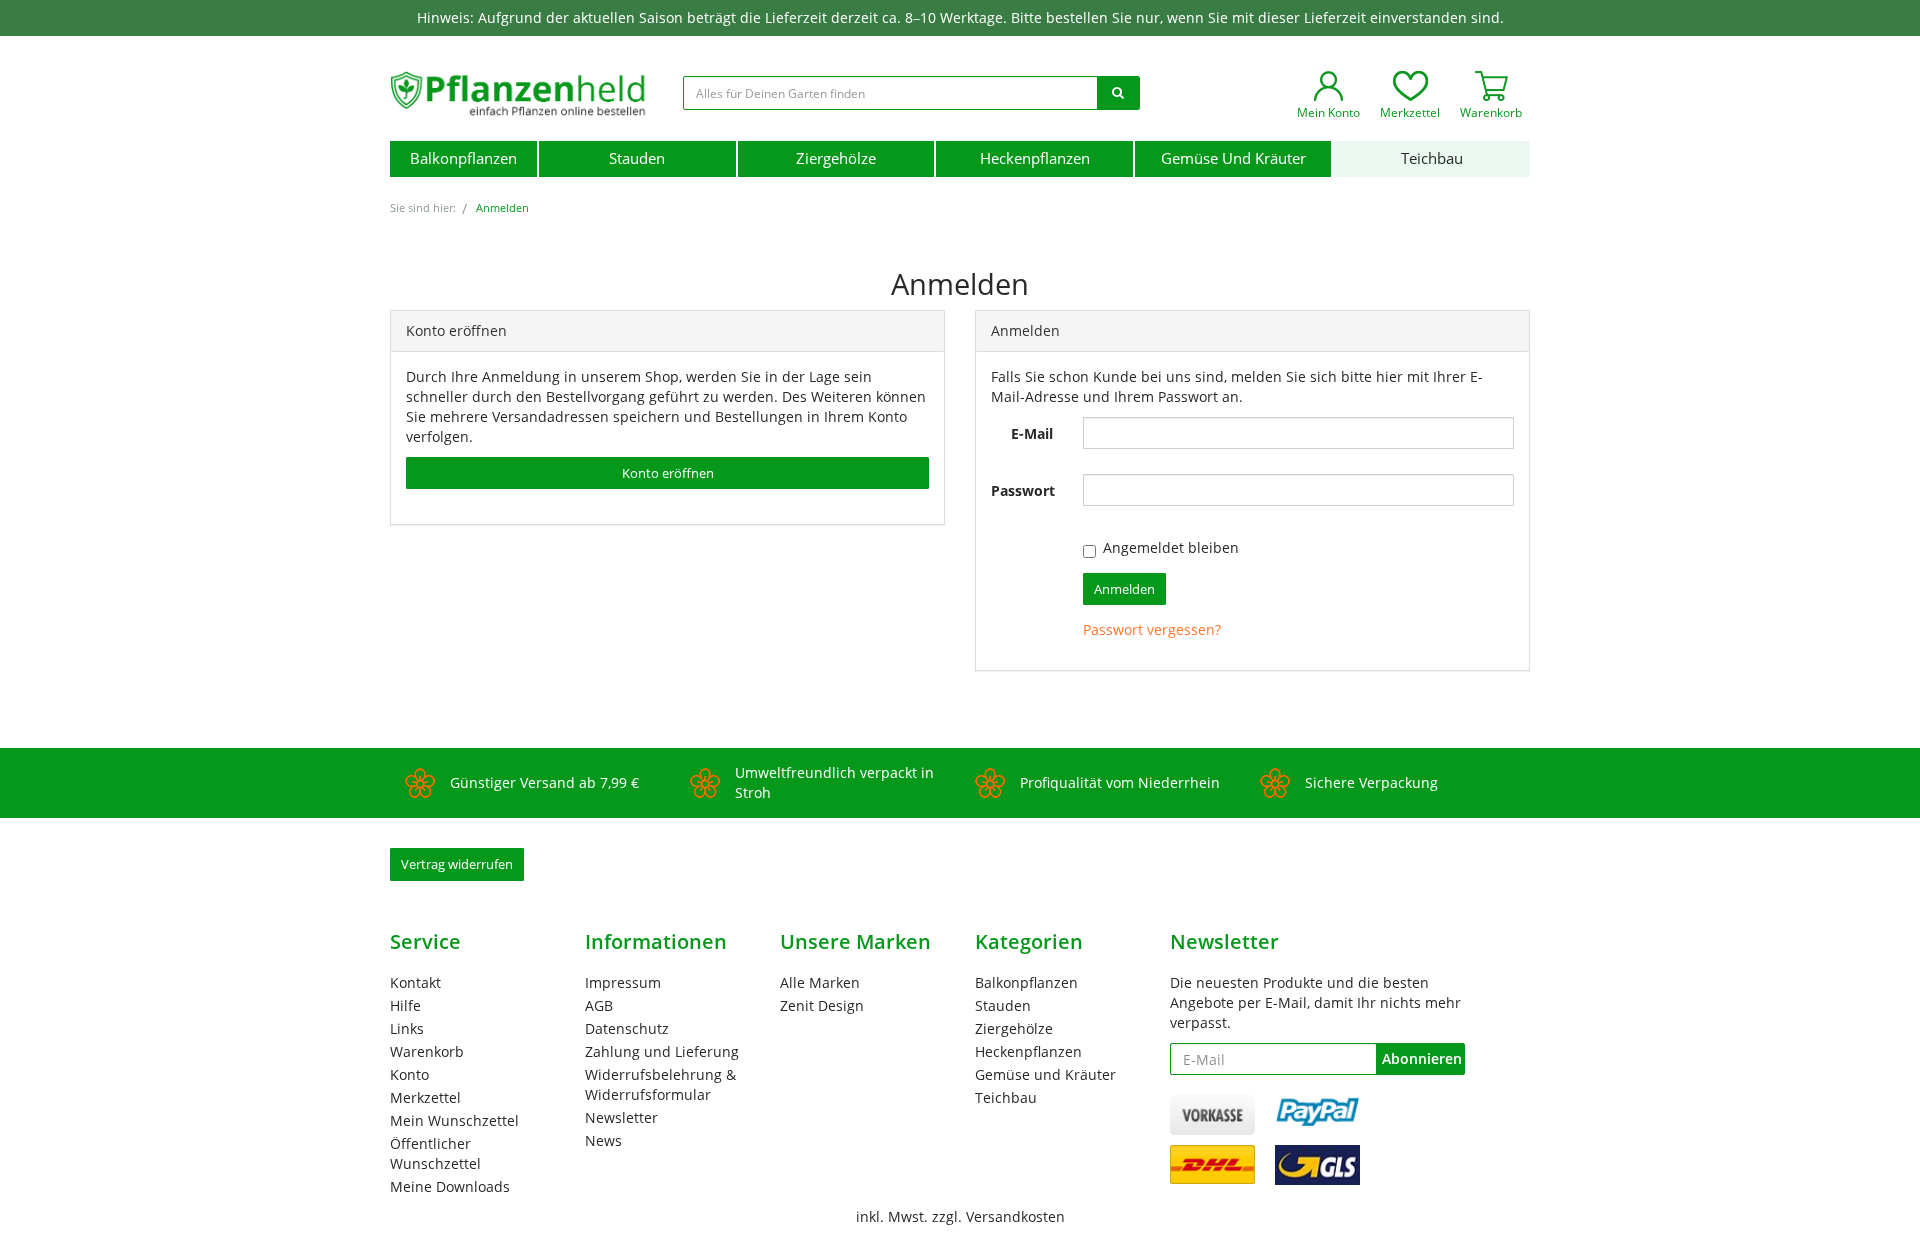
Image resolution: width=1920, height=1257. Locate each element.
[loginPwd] (1298, 490)
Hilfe (405, 1005)
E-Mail (1032, 433)
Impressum (623, 982)
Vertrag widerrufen (457, 864)
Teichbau (1432, 158)
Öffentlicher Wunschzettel (435, 1153)
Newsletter (621, 1117)
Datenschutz (627, 1028)
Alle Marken (820, 982)
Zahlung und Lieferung (662, 1051)
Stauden (637, 158)
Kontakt (415, 982)
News (603, 1140)
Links (407, 1028)
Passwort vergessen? (1152, 629)
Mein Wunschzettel (454, 1120)
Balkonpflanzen (463, 158)
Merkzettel (425, 1097)
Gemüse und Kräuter (1233, 158)
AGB (599, 1005)
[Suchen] (1118, 93)
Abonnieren (1422, 1058)
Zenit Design (822, 1005)
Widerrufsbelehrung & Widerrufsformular (660, 1084)
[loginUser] (1298, 433)
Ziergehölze (836, 158)
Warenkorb (427, 1051)
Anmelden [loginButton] (1124, 589)
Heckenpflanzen (1035, 158)
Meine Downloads (450, 1186)
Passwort (1023, 490)
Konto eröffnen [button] (668, 473)
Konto (409, 1074)
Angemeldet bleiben (1171, 547)
